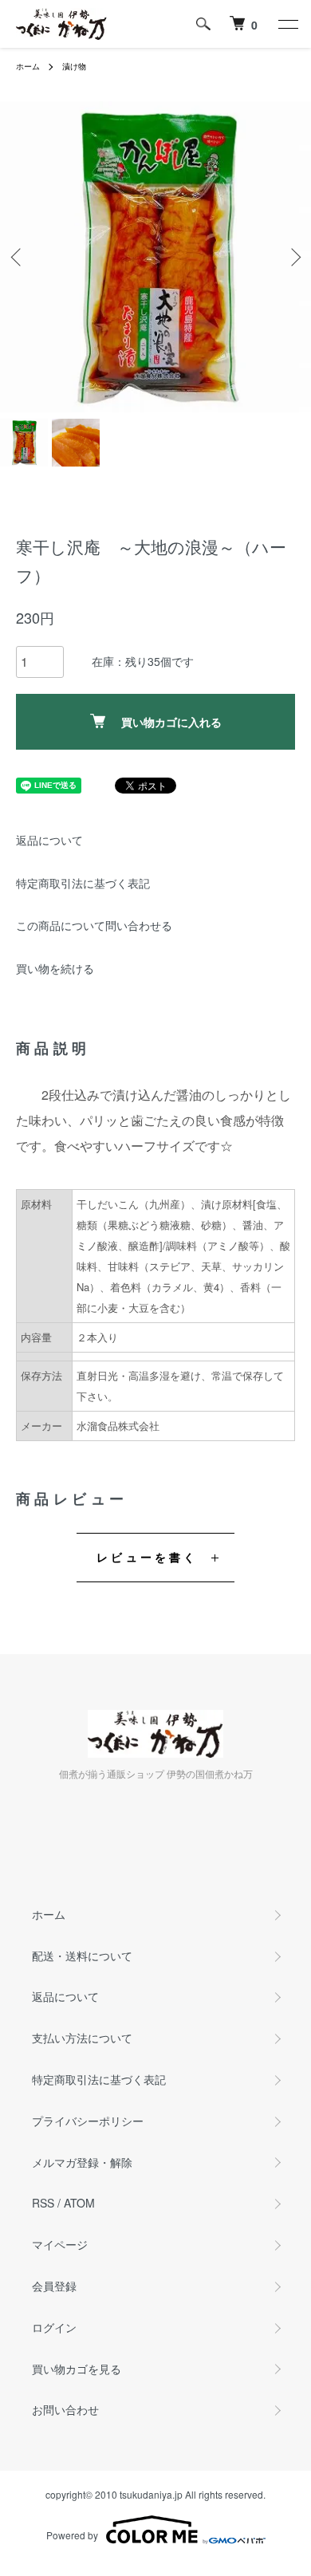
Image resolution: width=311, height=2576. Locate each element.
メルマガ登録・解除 (82, 2162)
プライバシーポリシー (88, 2121)
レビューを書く (147, 1557)
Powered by (72, 2535)
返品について (49, 840)
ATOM (79, 2203)
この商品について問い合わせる (94, 925)
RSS (43, 2203)
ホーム (28, 66)
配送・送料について (82, 1956)
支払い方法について (82, 2038)
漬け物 (74, 66)
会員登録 (54, 2286)
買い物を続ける (55, 968)
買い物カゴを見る (77, 2369)
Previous (18, 257)
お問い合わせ (65, 2409)
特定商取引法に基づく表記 (83, 883)
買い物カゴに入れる (171, 722)
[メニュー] (287, 24)
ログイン (54, 2327)
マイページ (60, 2244)
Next (293, 257)
